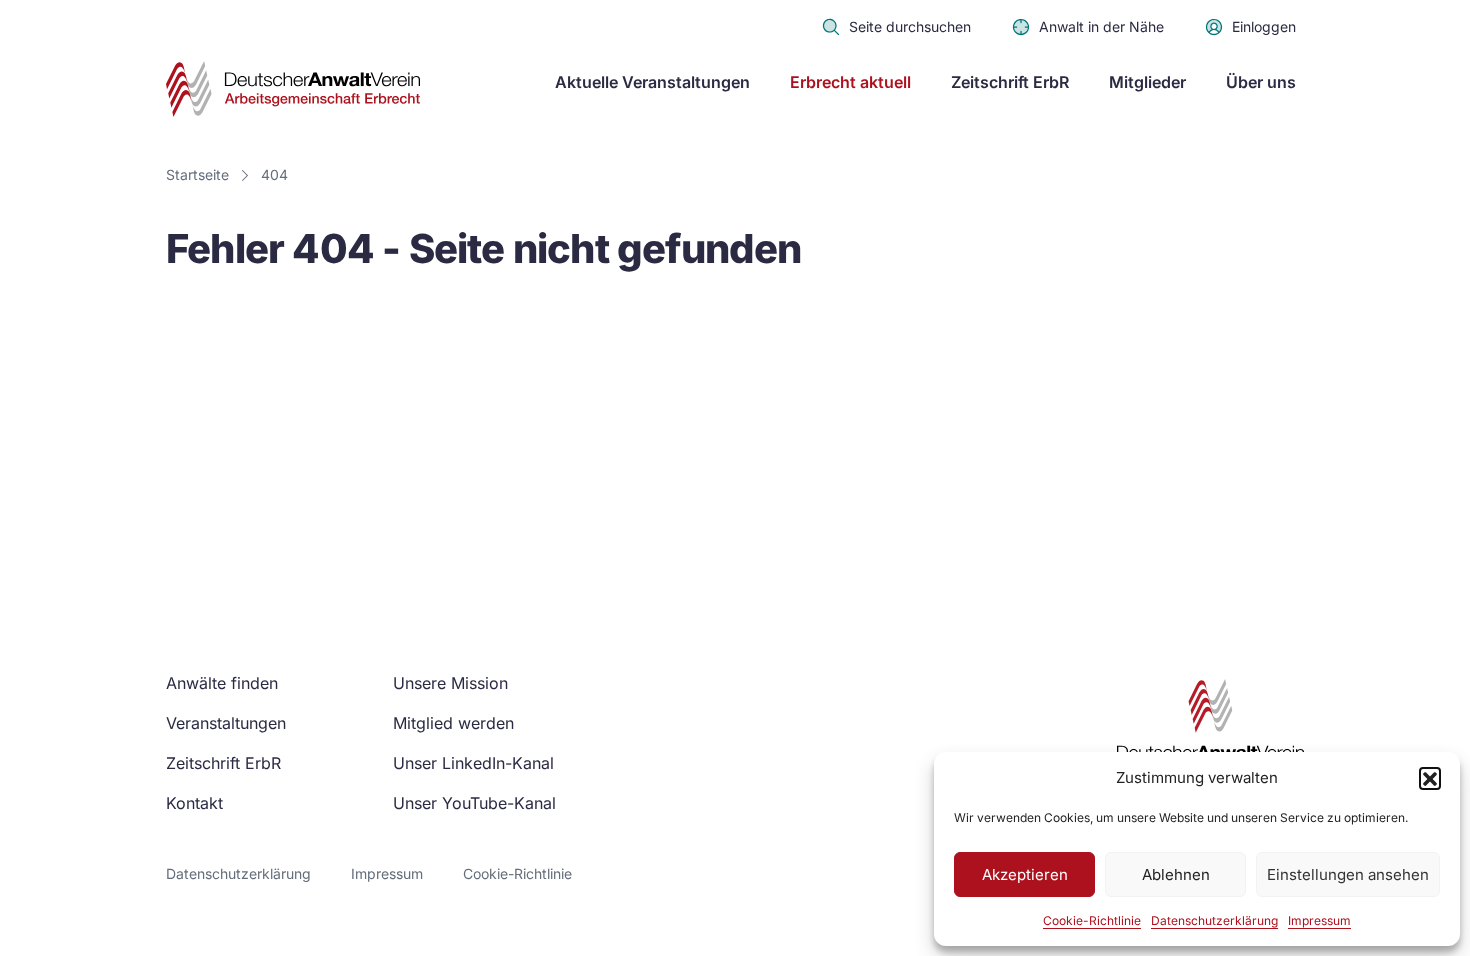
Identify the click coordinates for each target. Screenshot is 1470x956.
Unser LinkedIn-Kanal (473, 763)
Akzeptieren (1025, 874)
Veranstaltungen (226, 723)
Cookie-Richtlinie (1092, 920)
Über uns (1261, 82)
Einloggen (1264, 26)
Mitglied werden (453, 723)
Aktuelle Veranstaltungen (652, 82)
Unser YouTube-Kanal (474, 803)
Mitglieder (1147, 82)
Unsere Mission (450, 683)
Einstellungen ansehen (1348, 874)
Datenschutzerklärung (1214, 920)
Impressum (1319, 920)
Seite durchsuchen (910, 26)
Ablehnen (1176, 874)
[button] (1430, 778)
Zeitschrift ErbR (1010, 82)
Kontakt (194, 803)
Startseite (197, 174)
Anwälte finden (222, 683)
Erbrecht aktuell (850, 82)
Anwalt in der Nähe (1101, 26)
